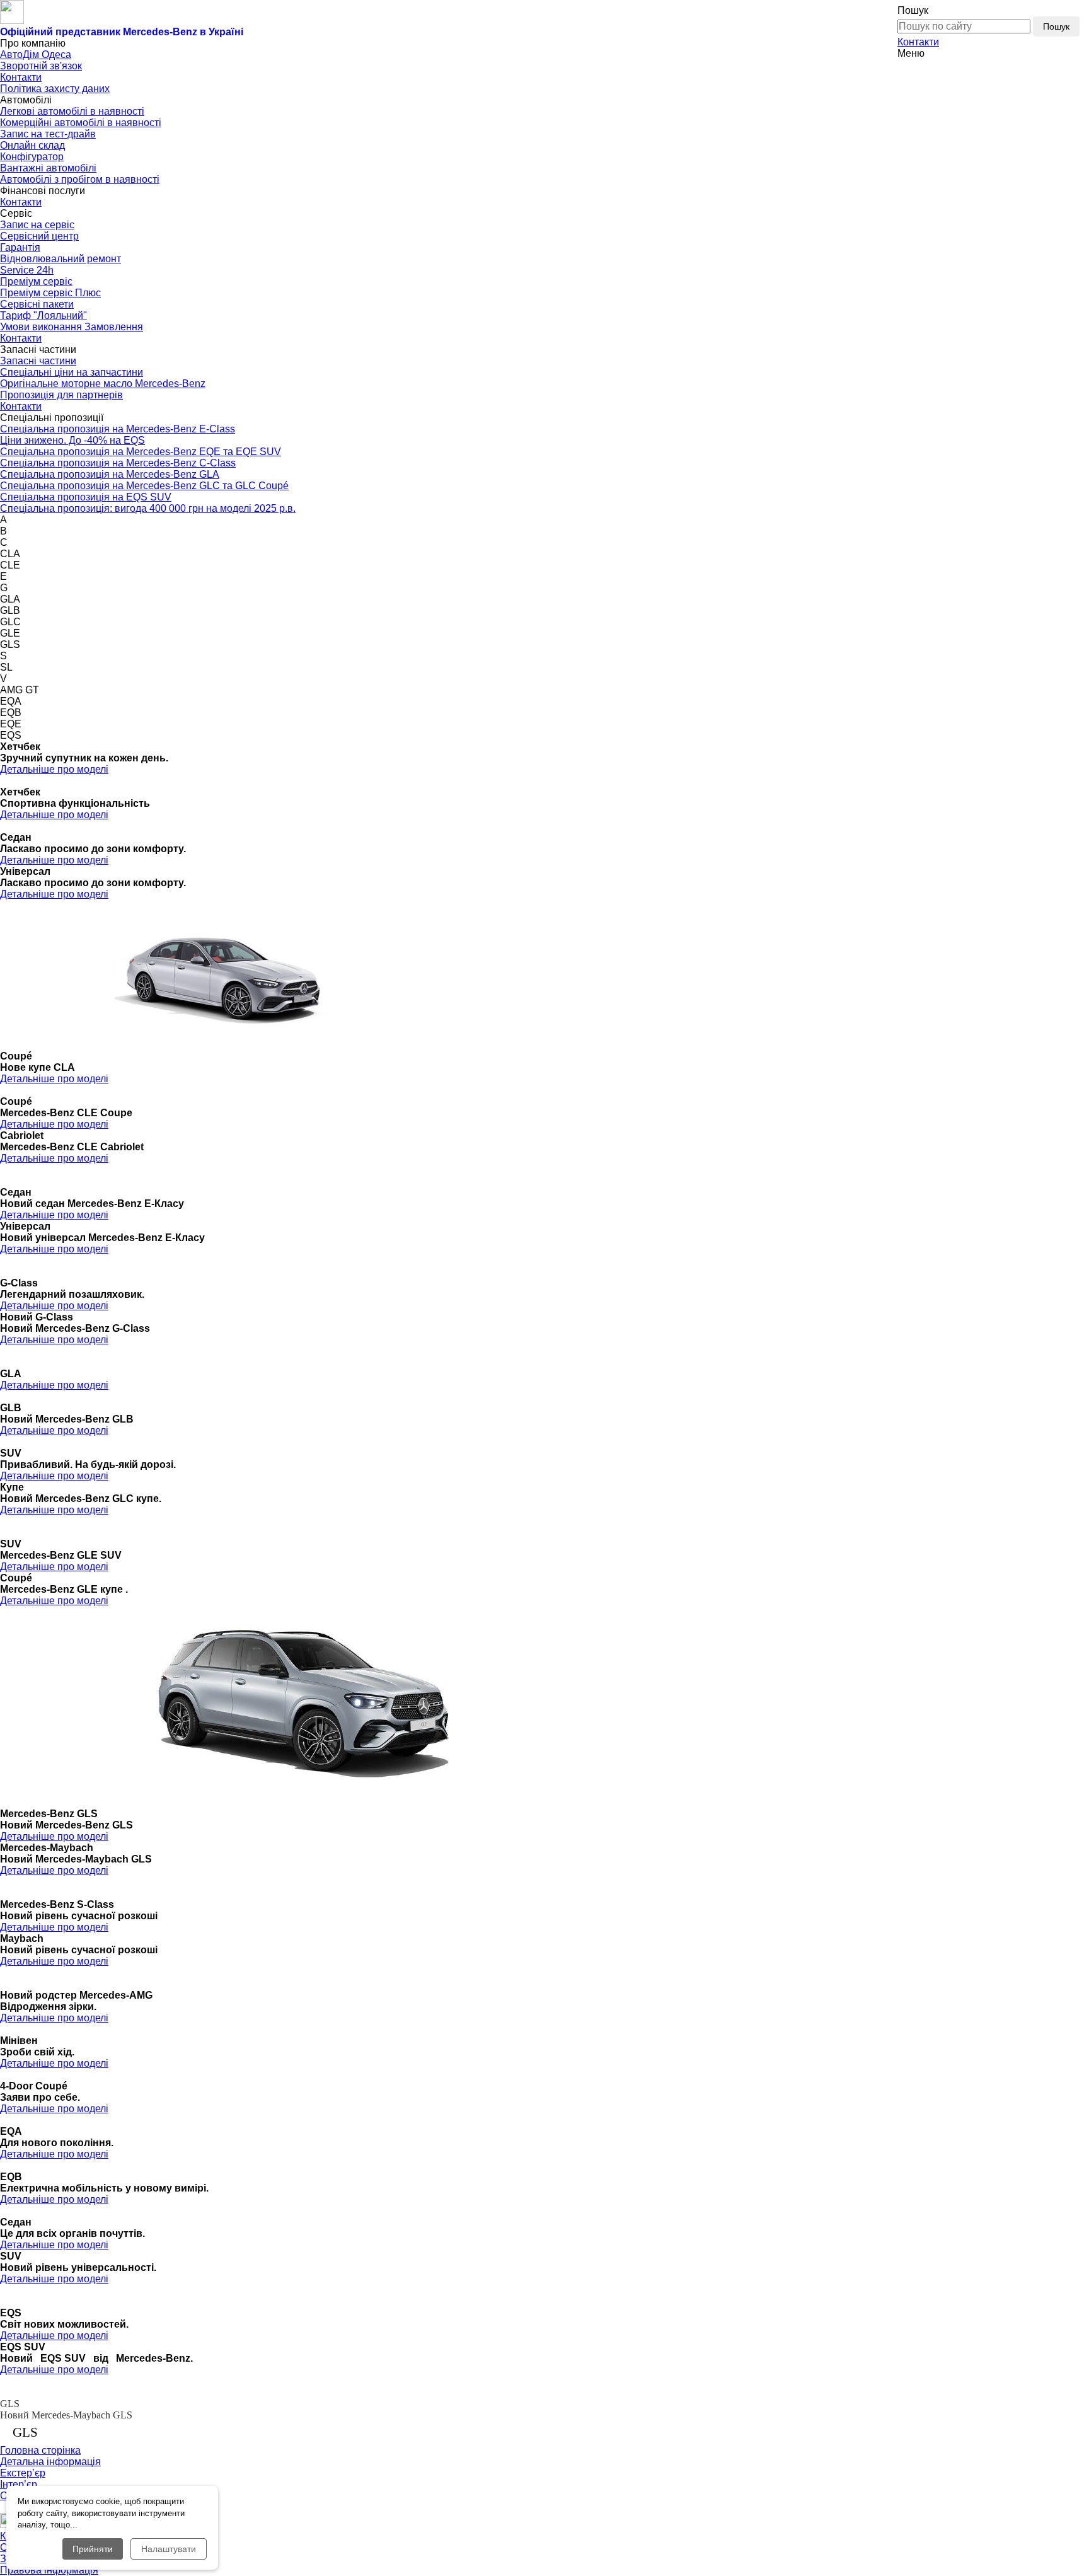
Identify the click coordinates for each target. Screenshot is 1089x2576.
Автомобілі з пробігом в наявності (80, 179)
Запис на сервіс (37, 225)
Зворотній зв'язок (41, 66)
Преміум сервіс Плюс (50, 293)
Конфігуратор (32, 157)
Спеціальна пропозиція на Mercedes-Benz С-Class (118, 463)
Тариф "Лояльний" (43, 315)
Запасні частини (38, 361)
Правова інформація (49, 2570)
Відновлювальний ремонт (60, 259)
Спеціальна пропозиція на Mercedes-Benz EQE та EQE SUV (141, 452)
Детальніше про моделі (54, 769)
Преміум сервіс (36, 281)
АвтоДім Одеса (36, 55)
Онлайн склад (32, 145)
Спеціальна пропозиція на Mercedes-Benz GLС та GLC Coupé (144, 486)
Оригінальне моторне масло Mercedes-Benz (103, 384)
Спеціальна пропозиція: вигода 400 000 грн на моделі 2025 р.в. (148, 508)
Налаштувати (169, 2549)
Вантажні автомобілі (48, 168)
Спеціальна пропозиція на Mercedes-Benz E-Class (118, 429)
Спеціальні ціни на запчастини (72, 372)
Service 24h (27, 270)
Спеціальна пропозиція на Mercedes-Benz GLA (110, 474)
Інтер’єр (19, 2484)
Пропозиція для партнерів (61, 395)
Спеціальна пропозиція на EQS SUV (86, 497)
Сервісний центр (39, 236)
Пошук (1056, 26)
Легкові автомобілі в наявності (72, 111)
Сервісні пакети (37, 304)
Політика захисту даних (55, 89)
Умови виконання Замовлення (72, 327)
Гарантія (20, 247)
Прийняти (93, 2549)
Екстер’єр (23, 2473)
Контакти (918, 42)
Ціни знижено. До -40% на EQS (72, 440)
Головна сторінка (40, 2450)
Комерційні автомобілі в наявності (81, 123)
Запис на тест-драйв (48, 134)
